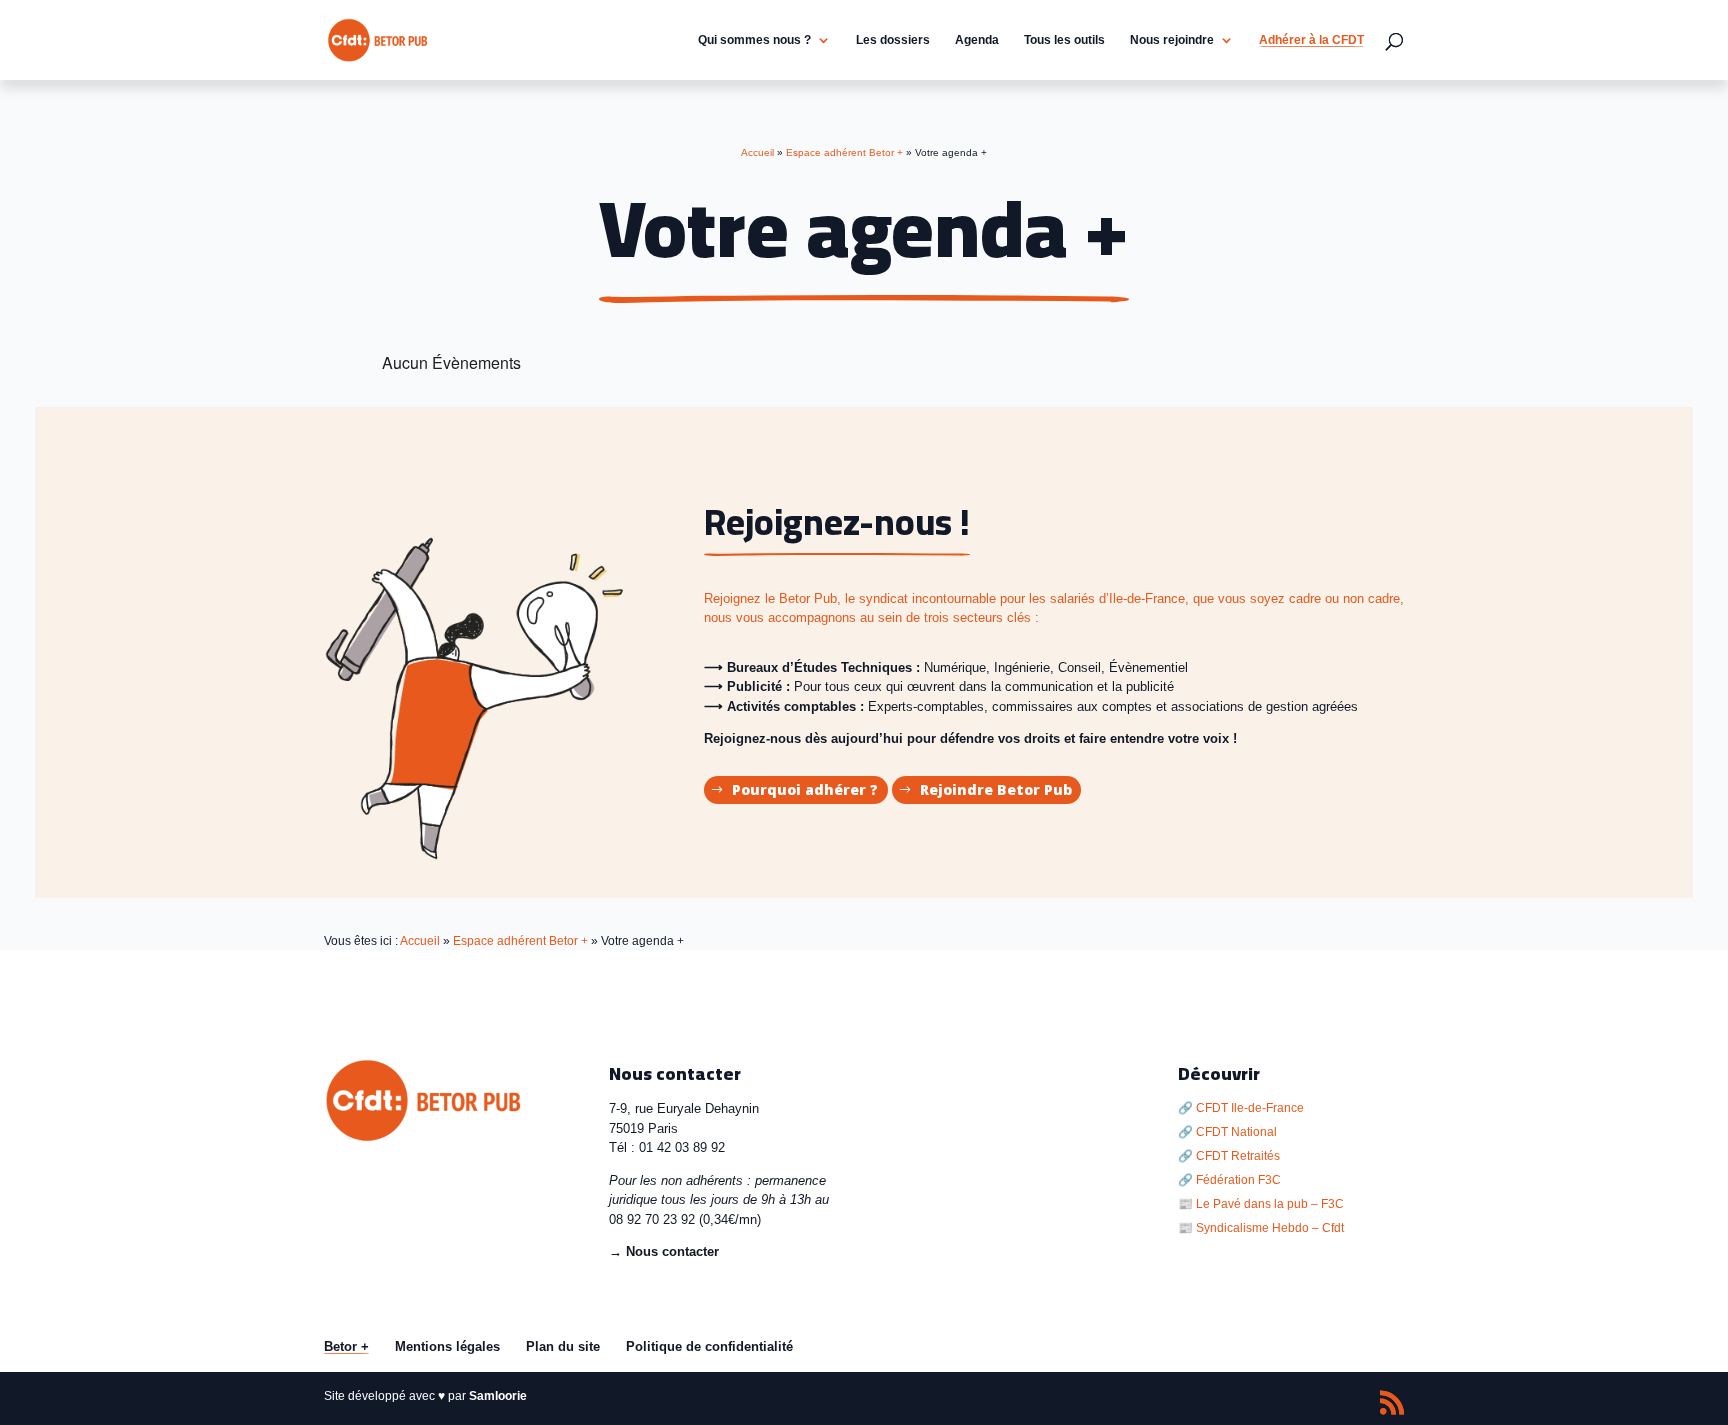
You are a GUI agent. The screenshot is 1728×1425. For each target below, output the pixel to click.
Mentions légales (447, 1346)
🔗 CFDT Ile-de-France (1241, 1108)
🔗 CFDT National (1227, 1132)
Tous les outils (1064, 40)
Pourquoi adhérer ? (805, 790)
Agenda (977, 40)
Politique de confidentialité (709, 1346)
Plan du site (563, 1346)
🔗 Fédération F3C (1229, 1180)
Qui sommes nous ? (754, 40)
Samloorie (498, 1396)
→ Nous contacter (664, 1251)
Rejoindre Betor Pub (996, 790)
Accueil (420, 941)
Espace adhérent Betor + (520, 941)
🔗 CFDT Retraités (1229, 1156)
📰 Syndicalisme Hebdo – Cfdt (1261, 1228)
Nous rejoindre (1172, 40)
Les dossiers (893, 40)
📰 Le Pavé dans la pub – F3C (1261, 1204)
